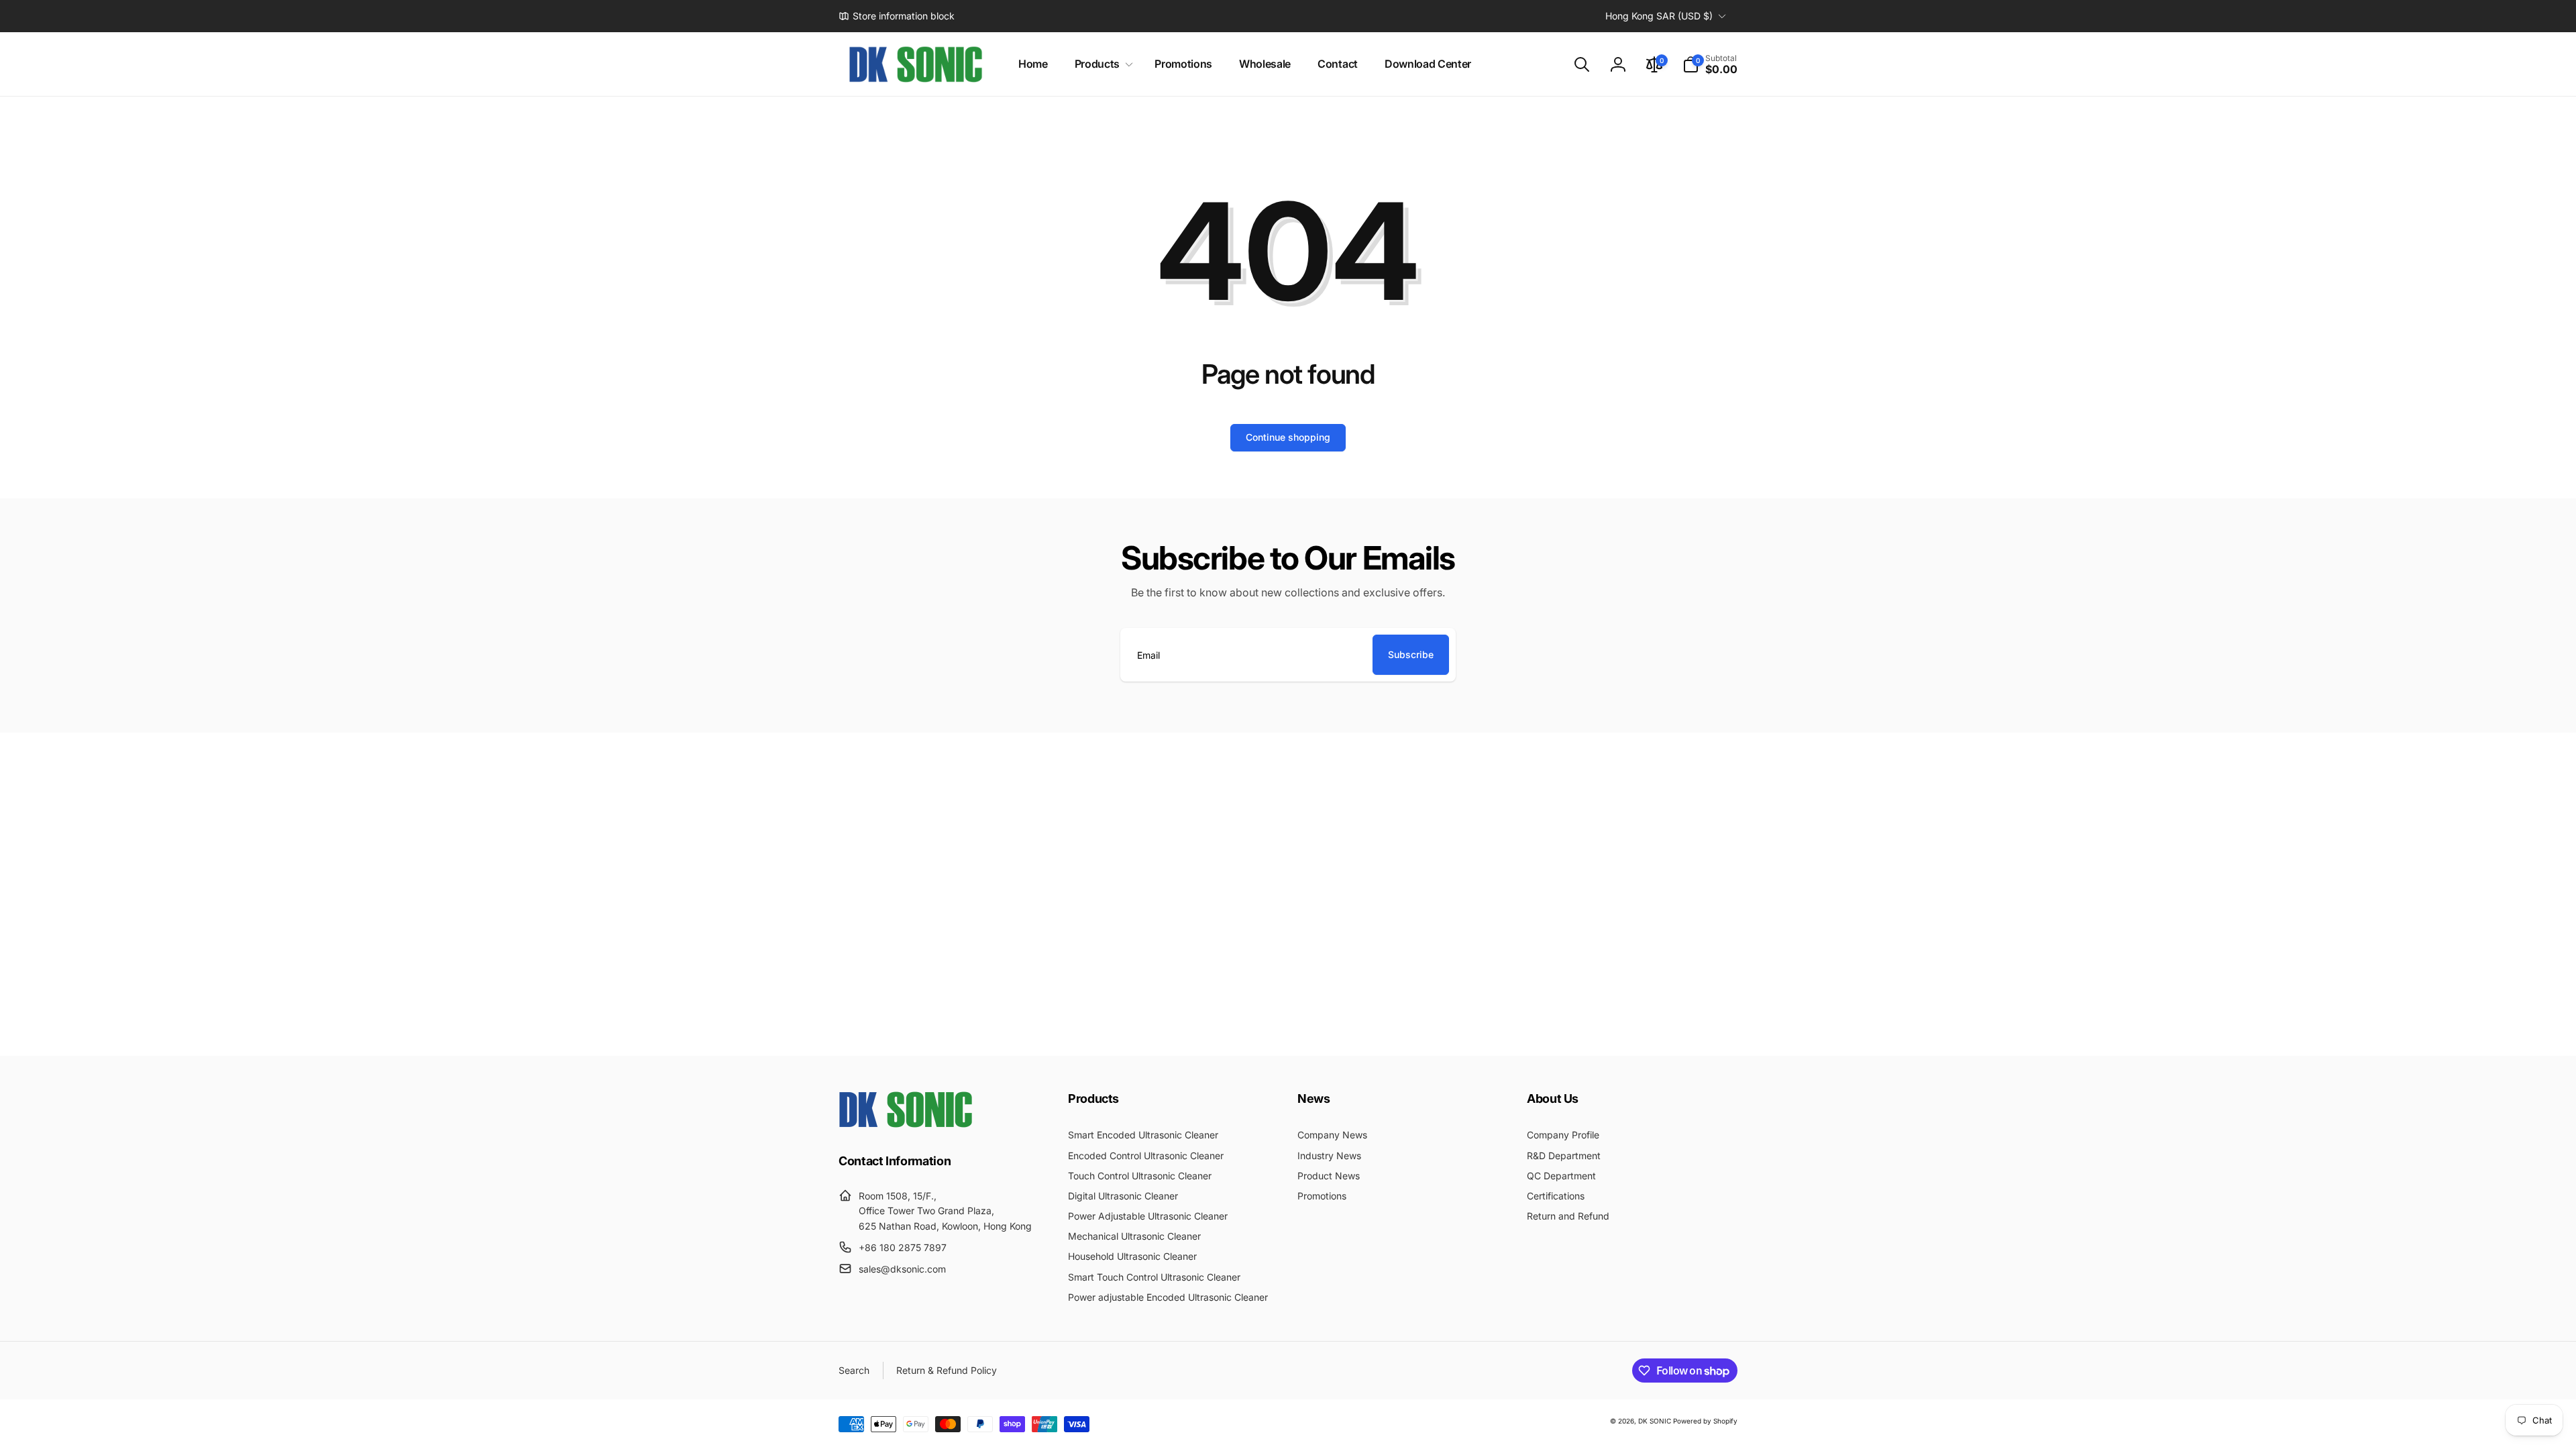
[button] (1101, 64)
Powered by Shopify (1705, 1421)
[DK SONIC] (906, 1124)
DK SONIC (1655, 1421)
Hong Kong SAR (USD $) (1659, 16)
